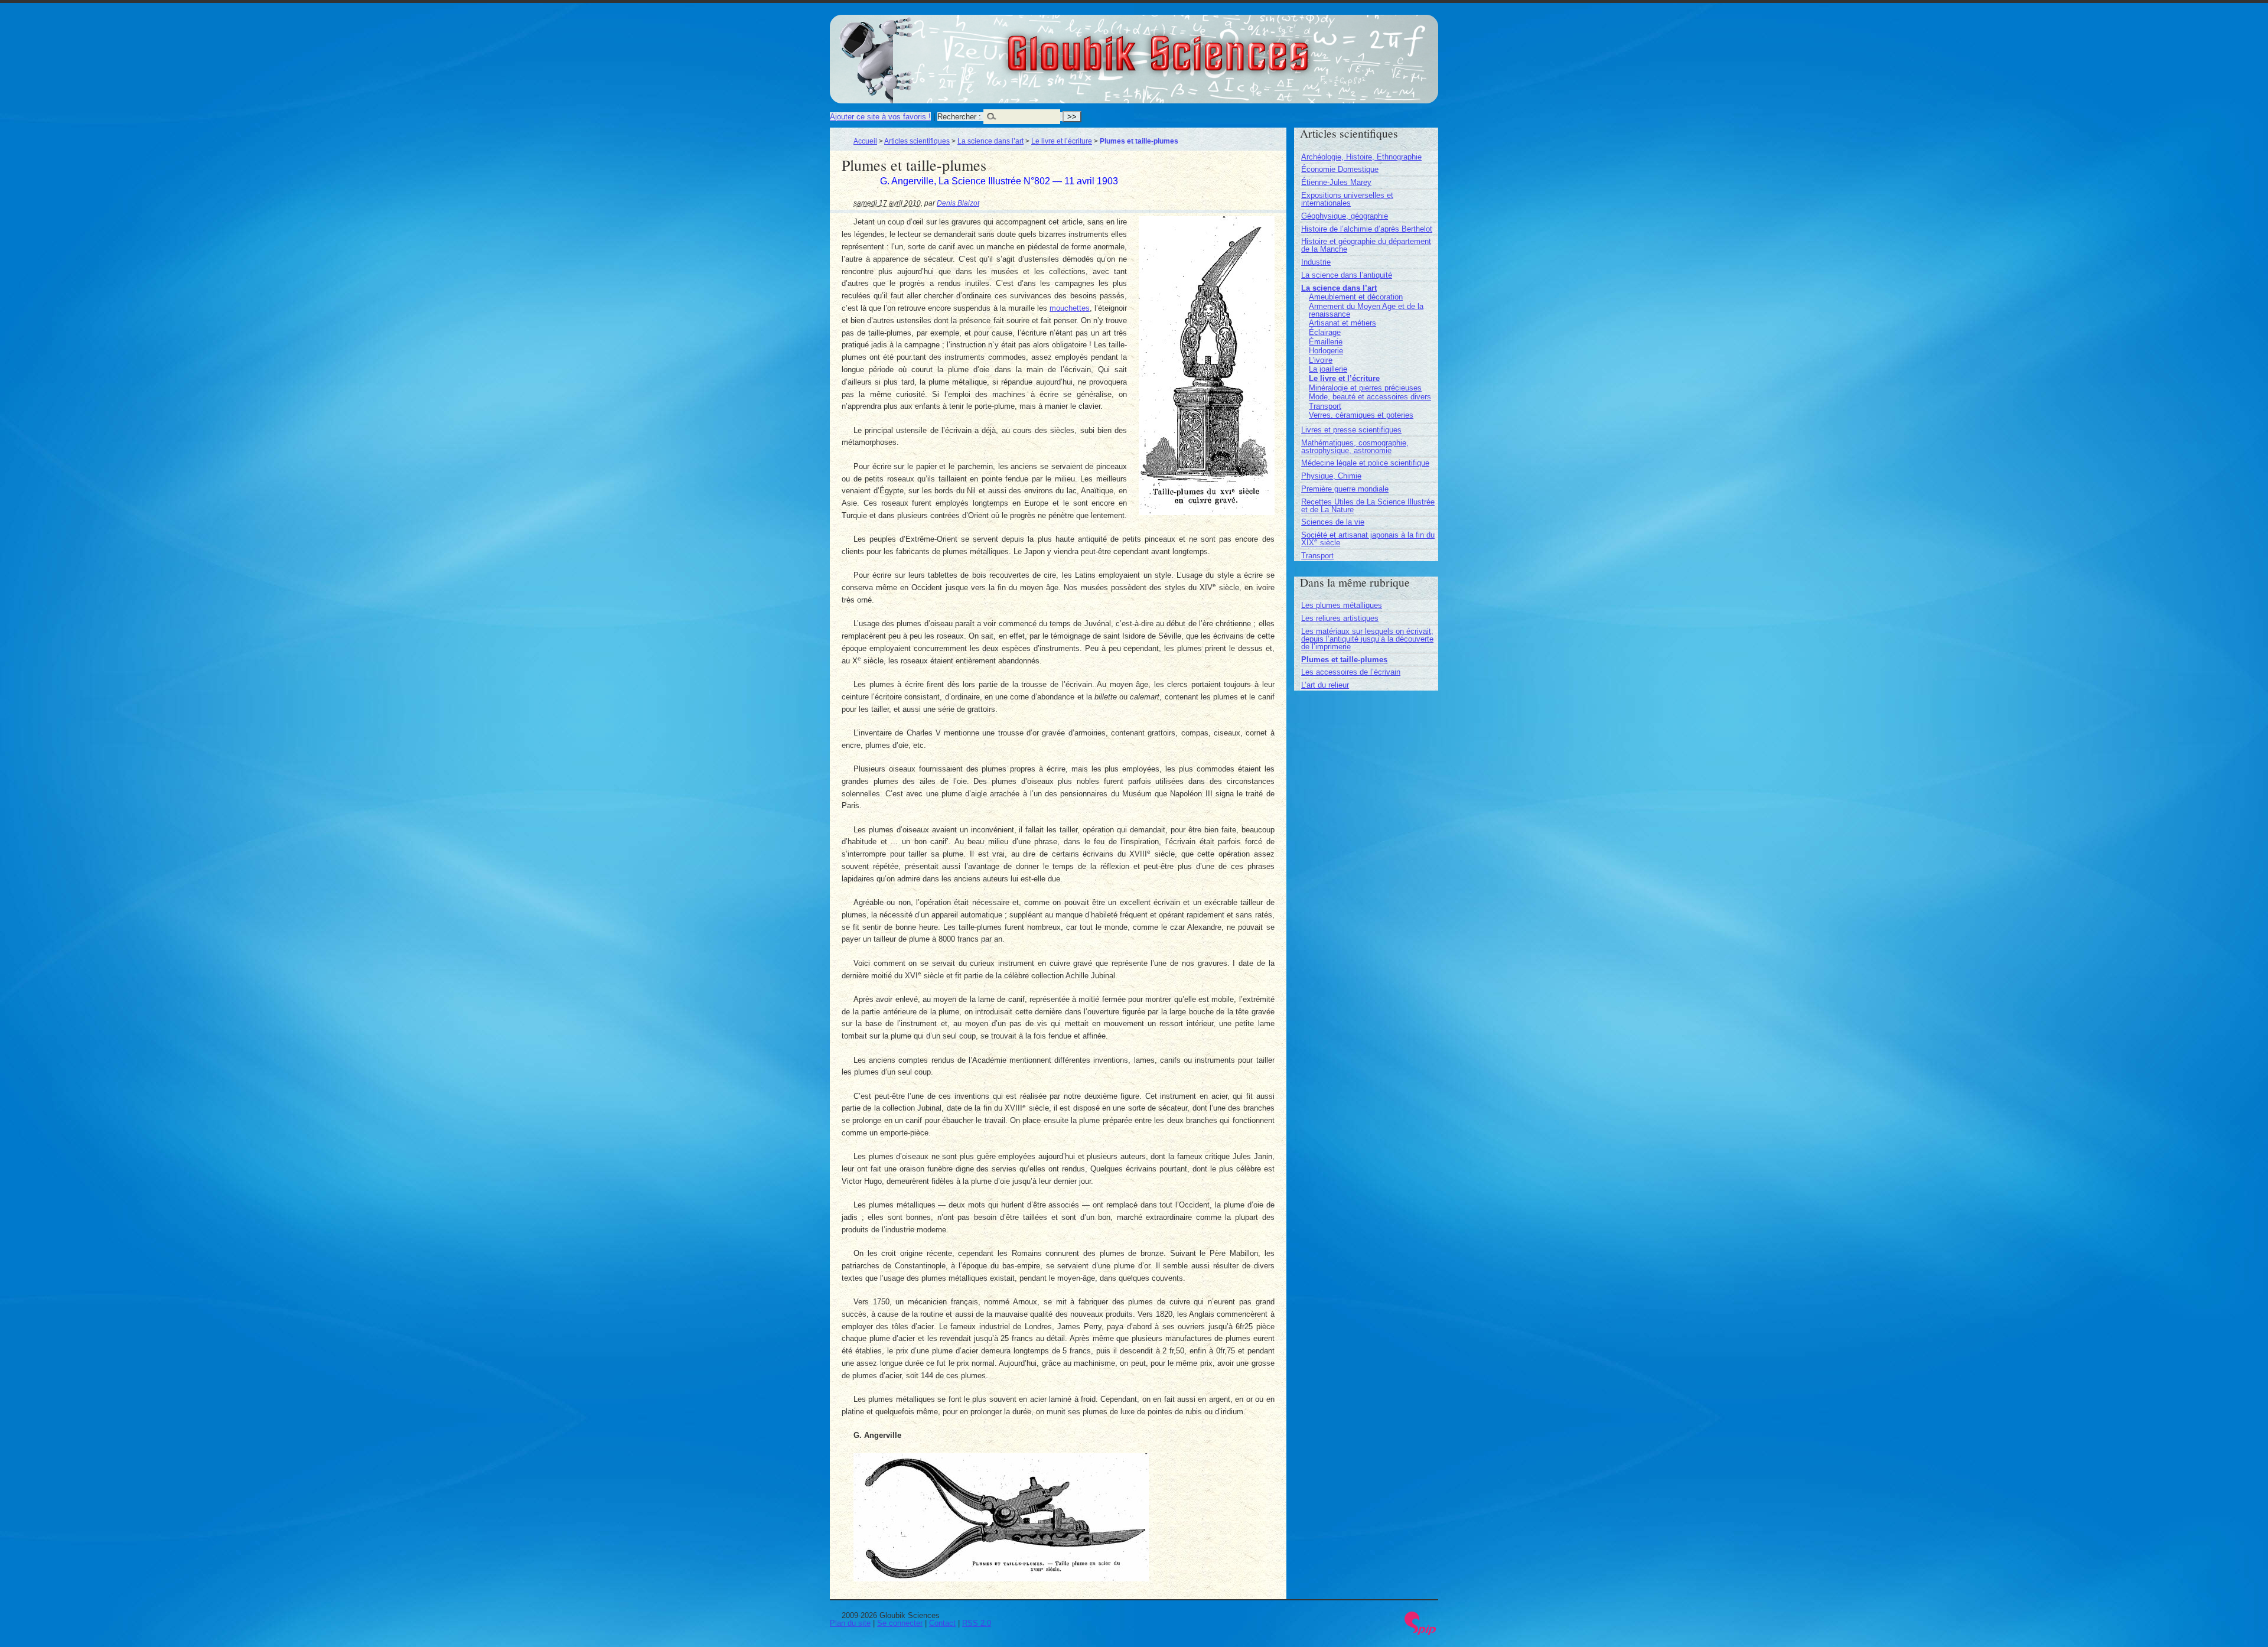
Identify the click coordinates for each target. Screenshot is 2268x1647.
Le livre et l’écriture (1062, 141)
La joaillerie (1328, 369)
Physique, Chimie (1331, 476)
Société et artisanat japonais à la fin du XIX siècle (1368, 539)
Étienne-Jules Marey (1336, 182)
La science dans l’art (990, 141)
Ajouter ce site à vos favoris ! (880, 117)
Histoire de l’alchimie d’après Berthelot (1367, 229)
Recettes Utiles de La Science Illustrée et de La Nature (1368, 506)
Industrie (1316, 262)
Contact (942, 1623)
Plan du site (850, 1623)
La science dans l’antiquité (1347, 275)
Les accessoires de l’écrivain (1351, 672)
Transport (1325, 406)
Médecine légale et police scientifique (1365, 463)
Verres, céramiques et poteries (1361, 415)
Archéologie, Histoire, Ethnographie (1361, 157)
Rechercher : (959, 117)
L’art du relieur (1325, 685)
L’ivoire (1321, 360)
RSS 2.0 (977, 1623)
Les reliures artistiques (1340, 618)
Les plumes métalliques (1342, 605)
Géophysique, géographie (1345, 216)
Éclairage (1325, 332)
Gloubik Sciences (1223, 46)
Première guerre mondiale (1345, 489)
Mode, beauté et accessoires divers (1370, 397)
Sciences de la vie (1333, 522)
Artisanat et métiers (1342, 323)
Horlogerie (1326, 351)
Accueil (865, 141)
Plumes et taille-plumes (1344, 660)
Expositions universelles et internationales (1347, 199)
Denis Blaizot (958, 203)
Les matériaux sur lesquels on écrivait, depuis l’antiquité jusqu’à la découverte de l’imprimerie (1367, 639)
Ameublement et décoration (1356, 297)
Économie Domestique (1340, 169)
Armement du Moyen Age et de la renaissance (1366, 310)
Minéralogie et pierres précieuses (1365, 388)
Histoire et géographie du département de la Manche (1366, 245)
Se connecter (900, 1623)
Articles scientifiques (917, 141)
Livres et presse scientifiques (1351, 430)
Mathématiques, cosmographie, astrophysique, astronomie (1355, 447)
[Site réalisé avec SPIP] (1420, 1633)
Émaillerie (1326, 342)
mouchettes (1070, 308)
